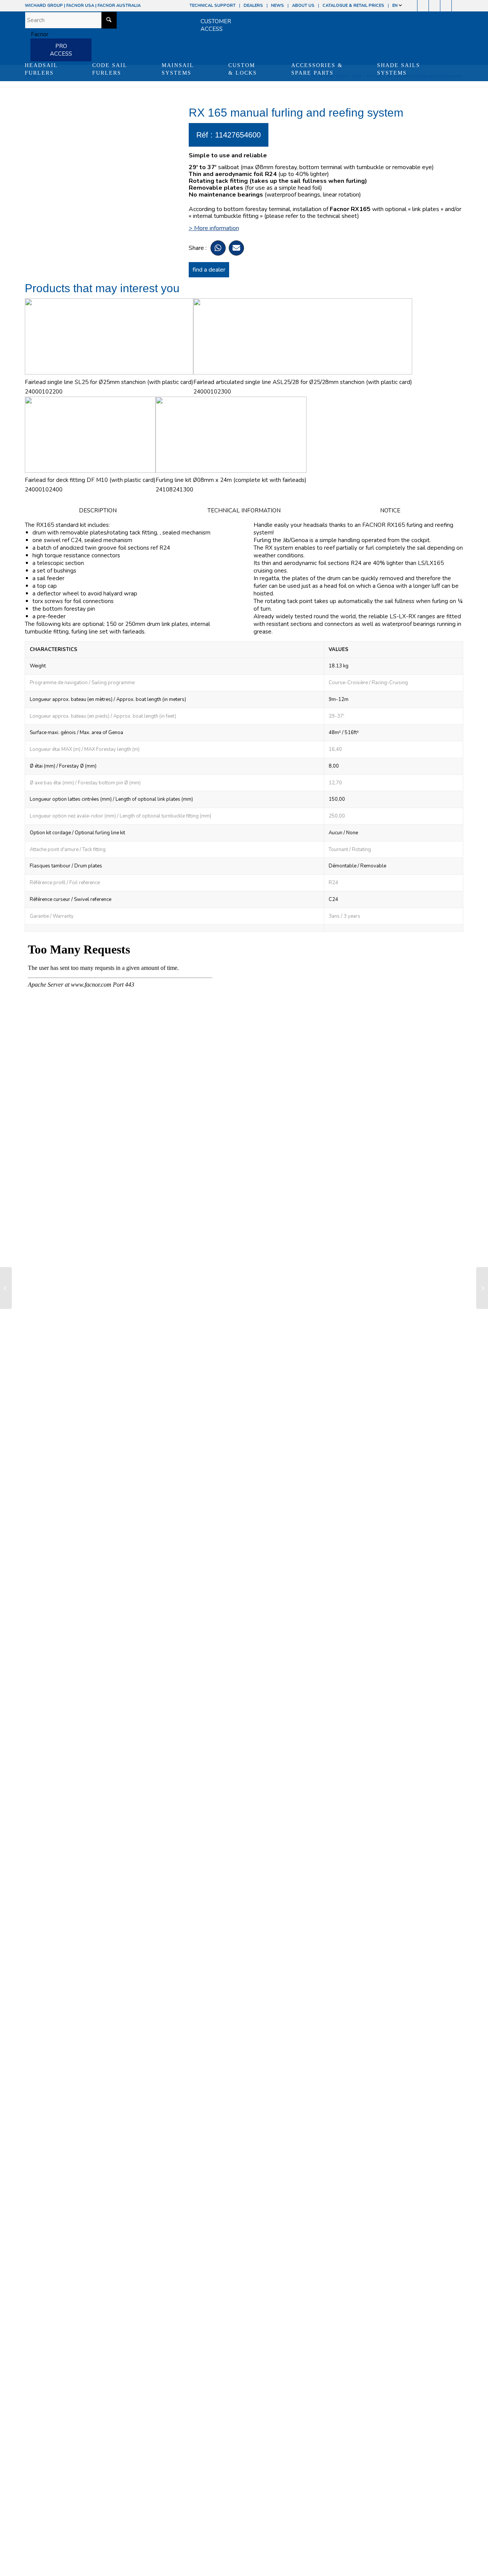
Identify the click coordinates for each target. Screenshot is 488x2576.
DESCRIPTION (98, 510)
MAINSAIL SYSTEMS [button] (178, 69)
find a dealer (209, 270)
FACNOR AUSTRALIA (119, 6)
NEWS (278, 6)
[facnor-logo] (37, 34)
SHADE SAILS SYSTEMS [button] (399, 69)
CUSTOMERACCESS (216, 25)
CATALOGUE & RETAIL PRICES (353, 6)
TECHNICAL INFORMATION (244, 510)
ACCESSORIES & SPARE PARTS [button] (317, 69)
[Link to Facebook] (412, 6)
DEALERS (253, 6)
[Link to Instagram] (423, 6)
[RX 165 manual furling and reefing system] (6, 1288)
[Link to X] (446, 6)
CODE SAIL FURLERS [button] (110, 69)
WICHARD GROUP (44, 6)
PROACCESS (61, 50)
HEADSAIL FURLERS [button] (41, 69)
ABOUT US (303, 6)
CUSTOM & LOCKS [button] (243, 69)
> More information (214, 228)
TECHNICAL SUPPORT (213, 6)
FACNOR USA (80, 6)
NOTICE (390, 510)
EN (396, 6)
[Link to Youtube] (434, 6)
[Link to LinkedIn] (457, 6)
